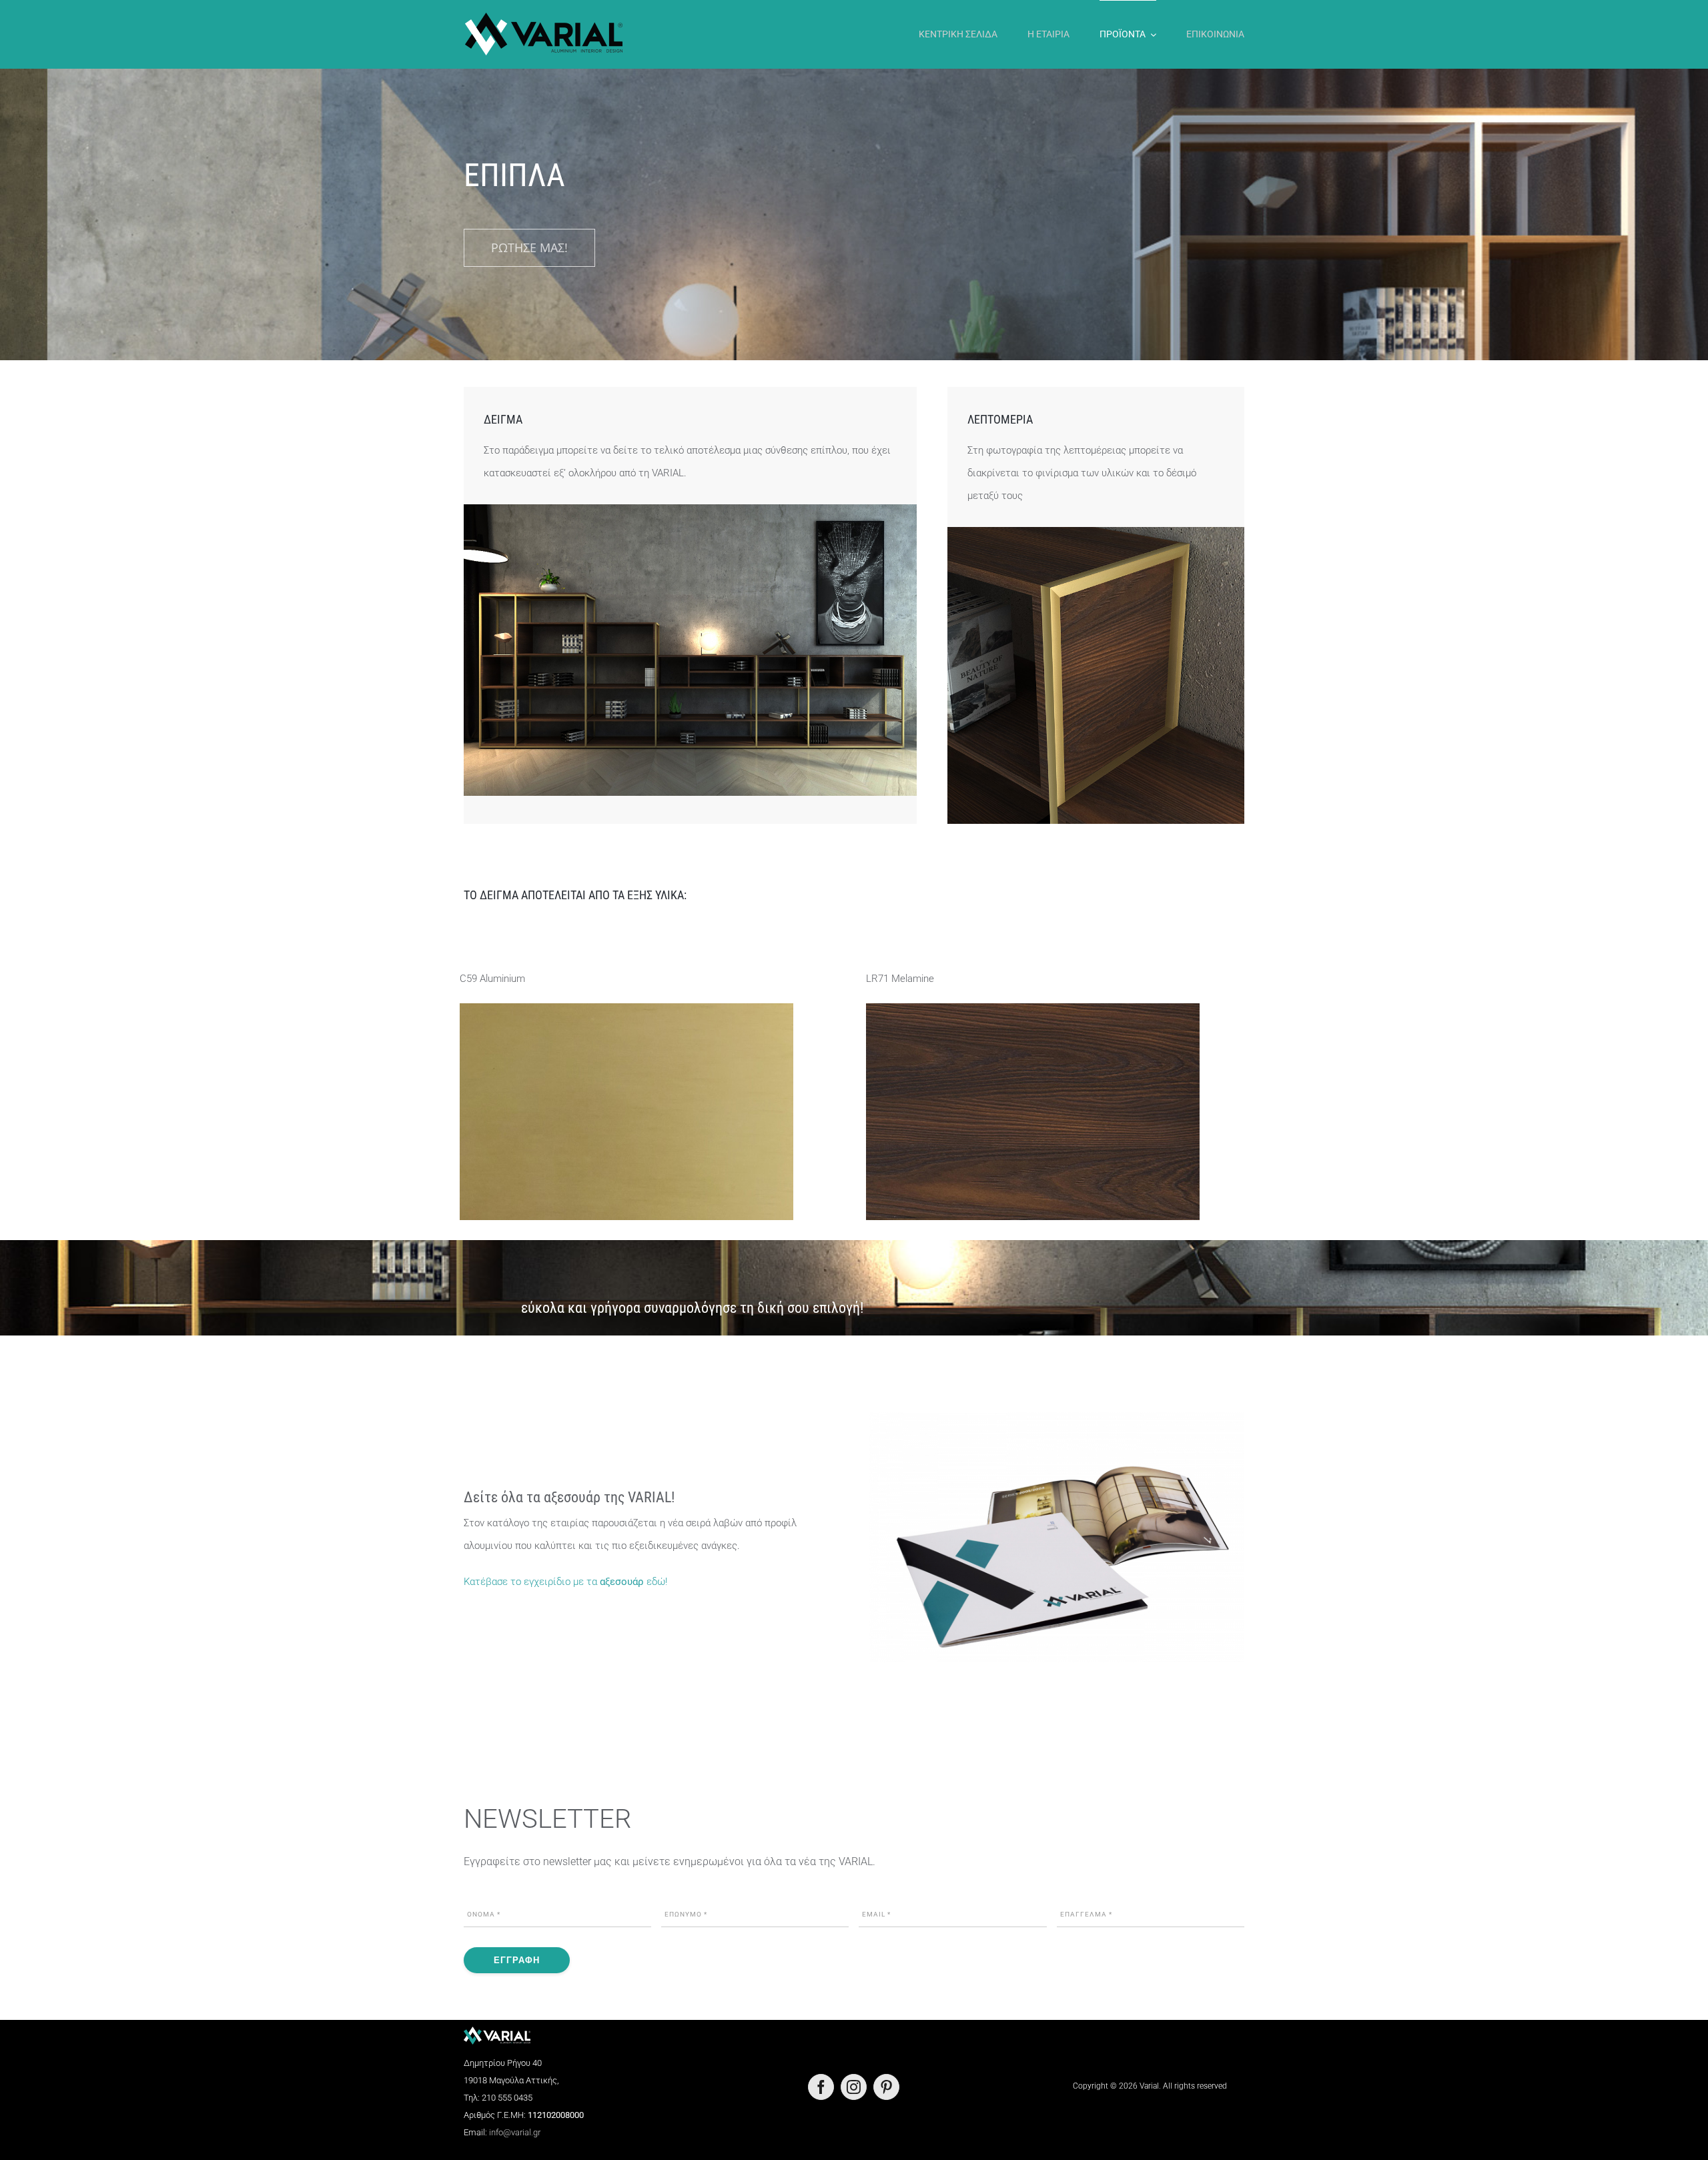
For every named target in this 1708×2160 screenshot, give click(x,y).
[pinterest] (886, 2087)
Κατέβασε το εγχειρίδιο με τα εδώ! (565, 1582)
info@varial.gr (515, 2132)
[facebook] (821, 2087)
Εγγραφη (517, 1960)
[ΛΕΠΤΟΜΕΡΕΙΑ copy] (1096, 532)
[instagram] (854, 2087)
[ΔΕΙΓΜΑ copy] (690, 509)
